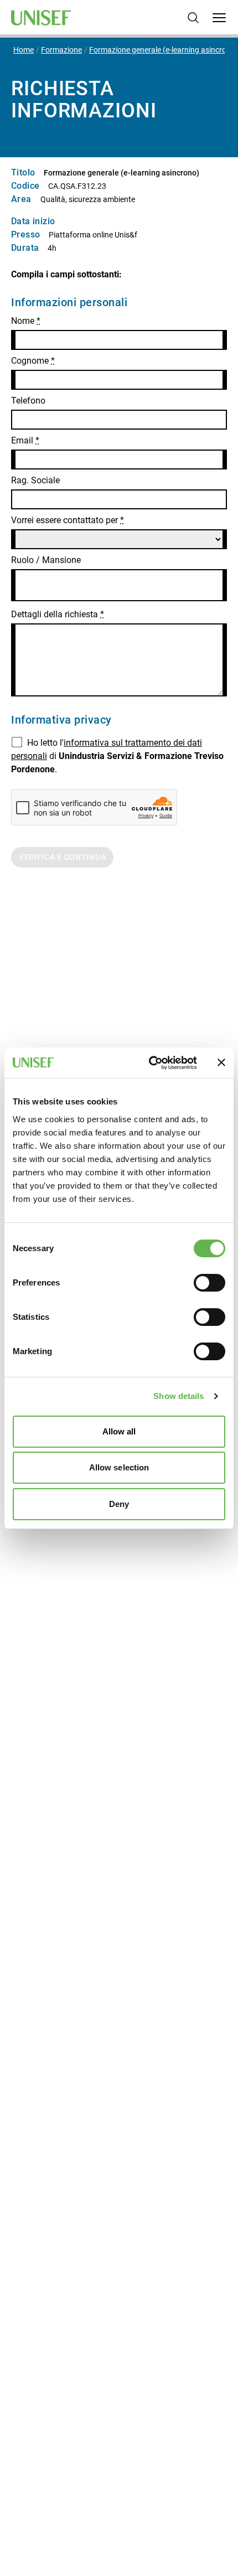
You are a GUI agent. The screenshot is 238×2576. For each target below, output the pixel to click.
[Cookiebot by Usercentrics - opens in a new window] (150, 1063)
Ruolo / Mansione (46, 560)
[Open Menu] (219, 18)
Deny (119, 1504)
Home (24, 50)
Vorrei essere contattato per (68, 520)
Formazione (61, 50)
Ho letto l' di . (117, 756)
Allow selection (119, 1467)
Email (25, 440)
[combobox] (119, 585)
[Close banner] (221, 1062)
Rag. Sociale (35, 480)
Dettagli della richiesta (58, 614)
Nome (26, 321)
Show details (178, 1396)
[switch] (209, 1283)
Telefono (28, 401)
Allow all (119, 1431)
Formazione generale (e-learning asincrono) (164, 50)
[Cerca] (193, 18)
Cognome (33, 361)
